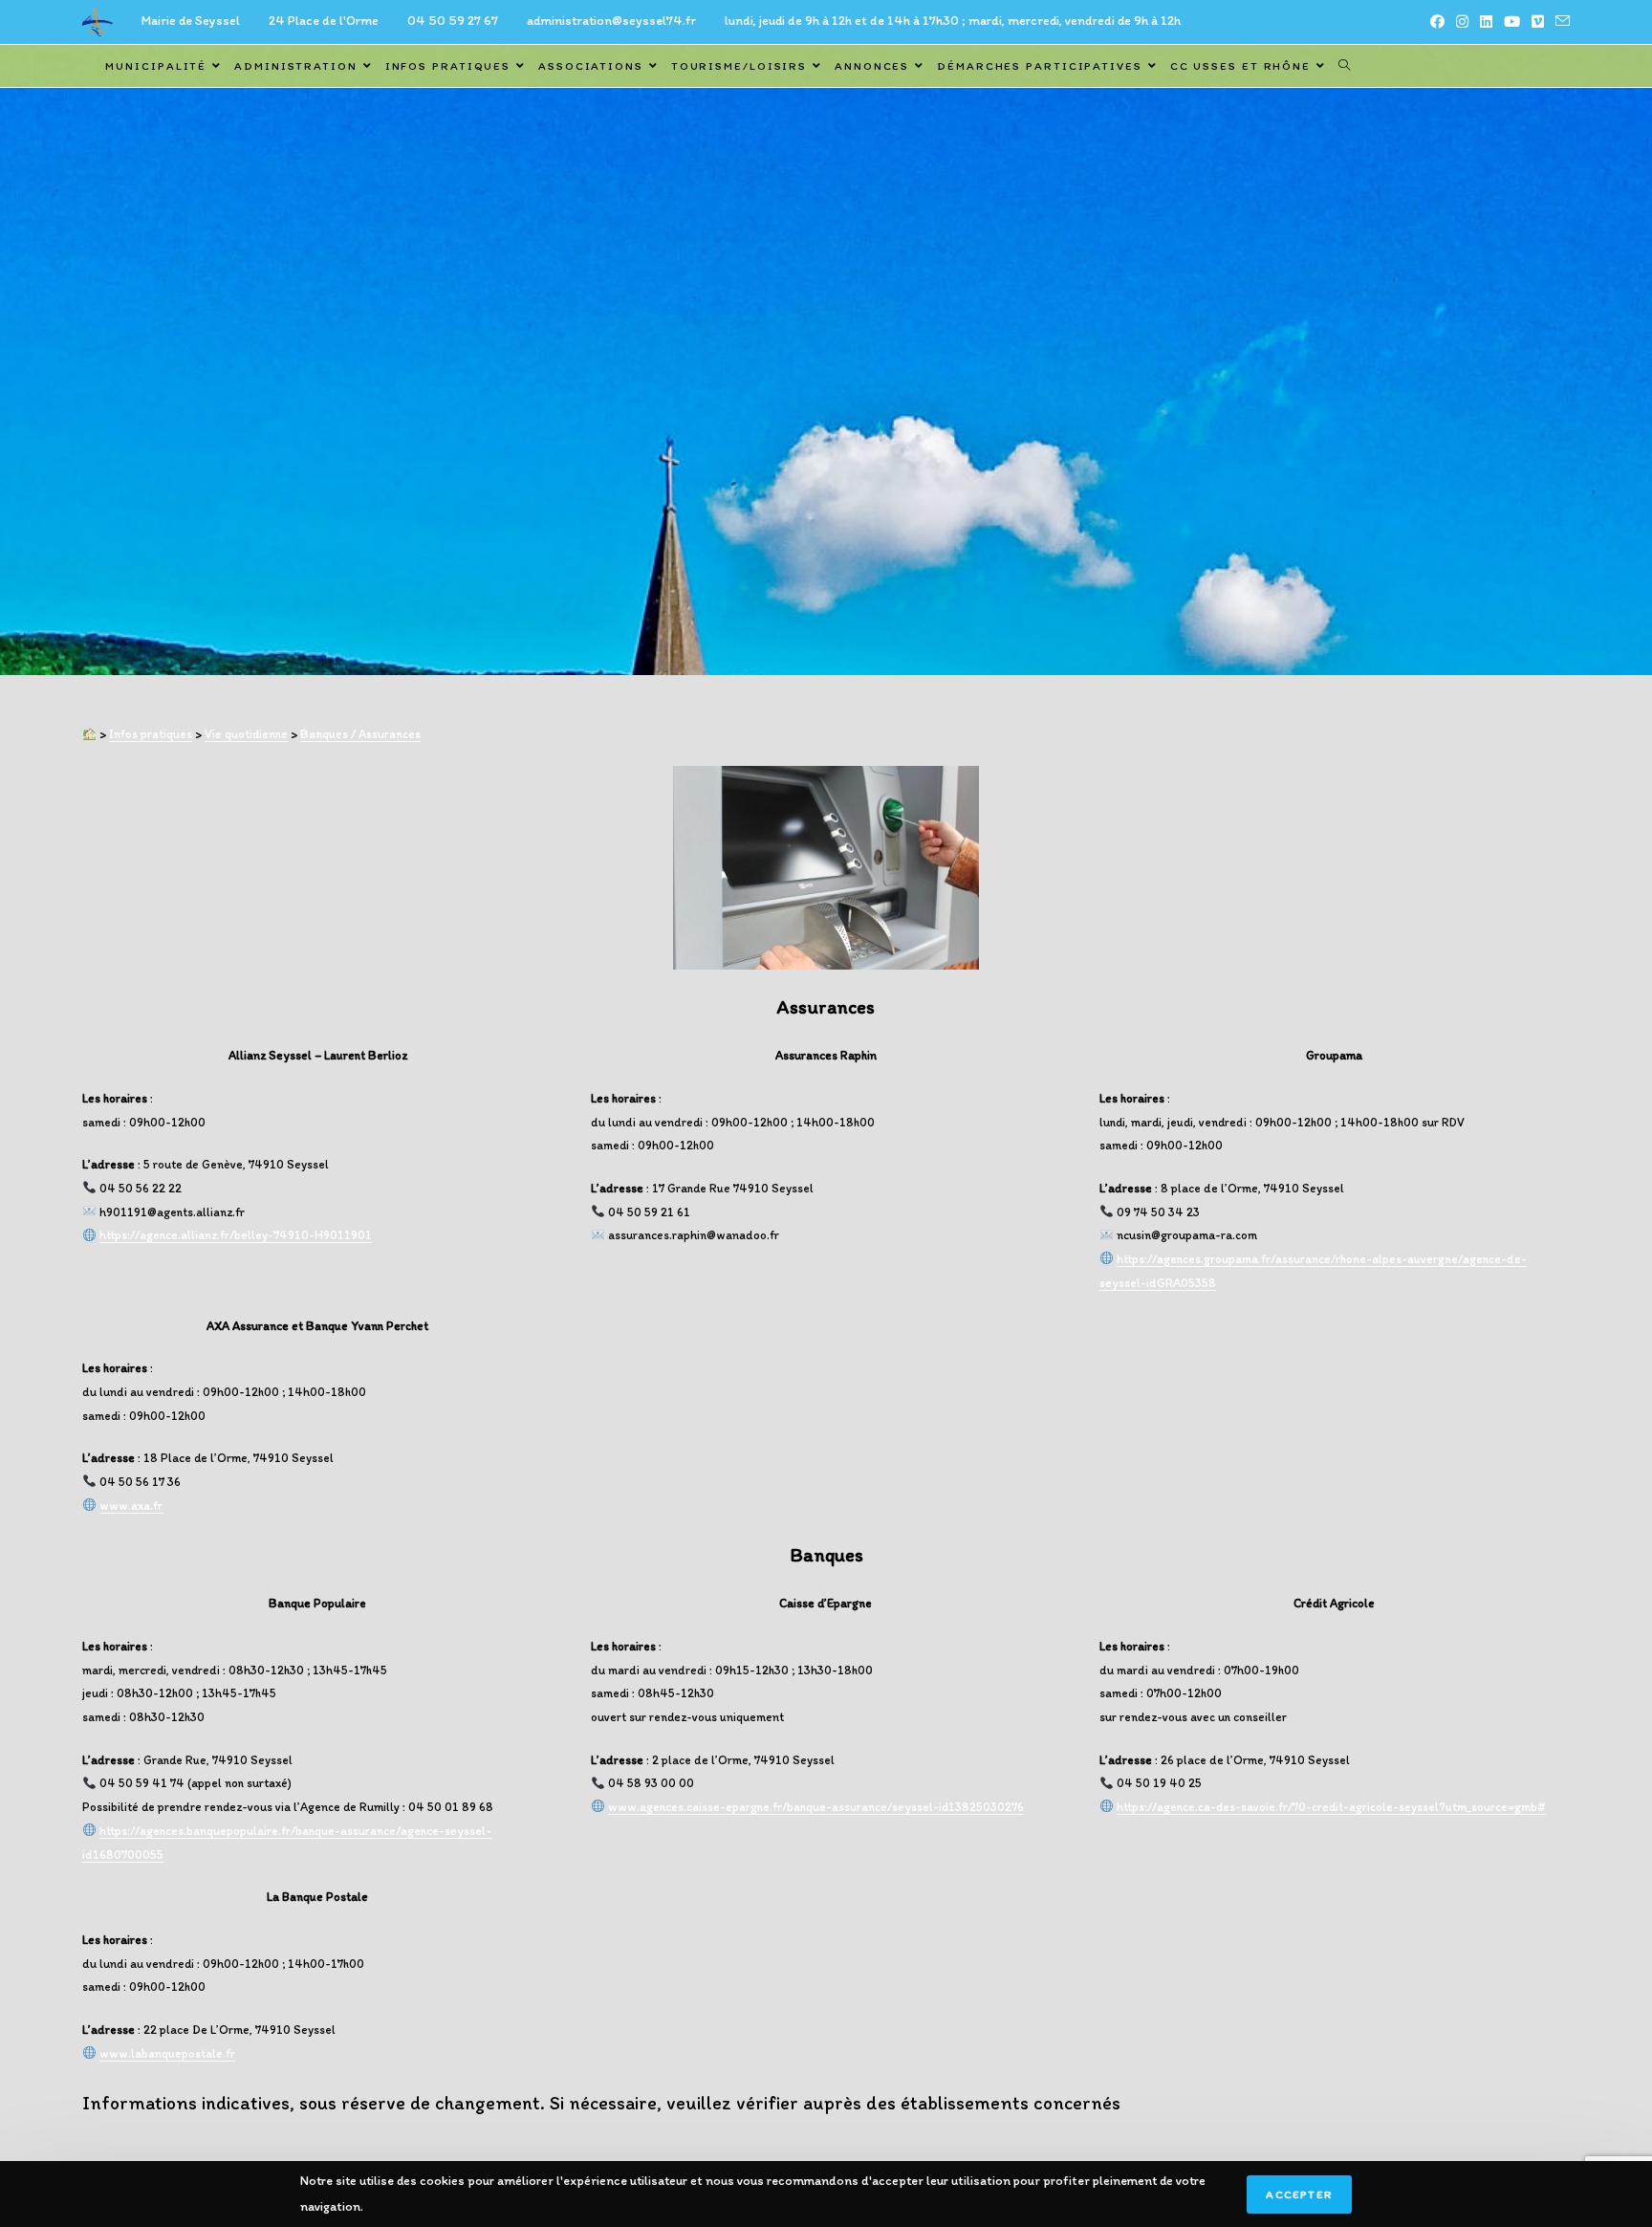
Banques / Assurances (360, 734)
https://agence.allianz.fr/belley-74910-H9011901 (236, 1235)
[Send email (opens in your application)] (1560, 22)
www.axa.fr (131, 1506)
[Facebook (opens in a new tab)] (1437, 22)
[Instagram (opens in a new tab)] (1462, 22)
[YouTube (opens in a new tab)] (1512, 22)
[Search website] (1344, 66)
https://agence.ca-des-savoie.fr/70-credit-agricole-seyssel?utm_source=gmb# (1331, 1807)
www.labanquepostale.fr (167, 2053)
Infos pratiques (151, 734)
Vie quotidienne (246, 734)
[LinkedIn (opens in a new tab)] (1486, 22)
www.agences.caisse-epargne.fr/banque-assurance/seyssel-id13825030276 (816, 1807)
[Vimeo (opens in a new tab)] (1538, 22)
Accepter (1299, 2194)
